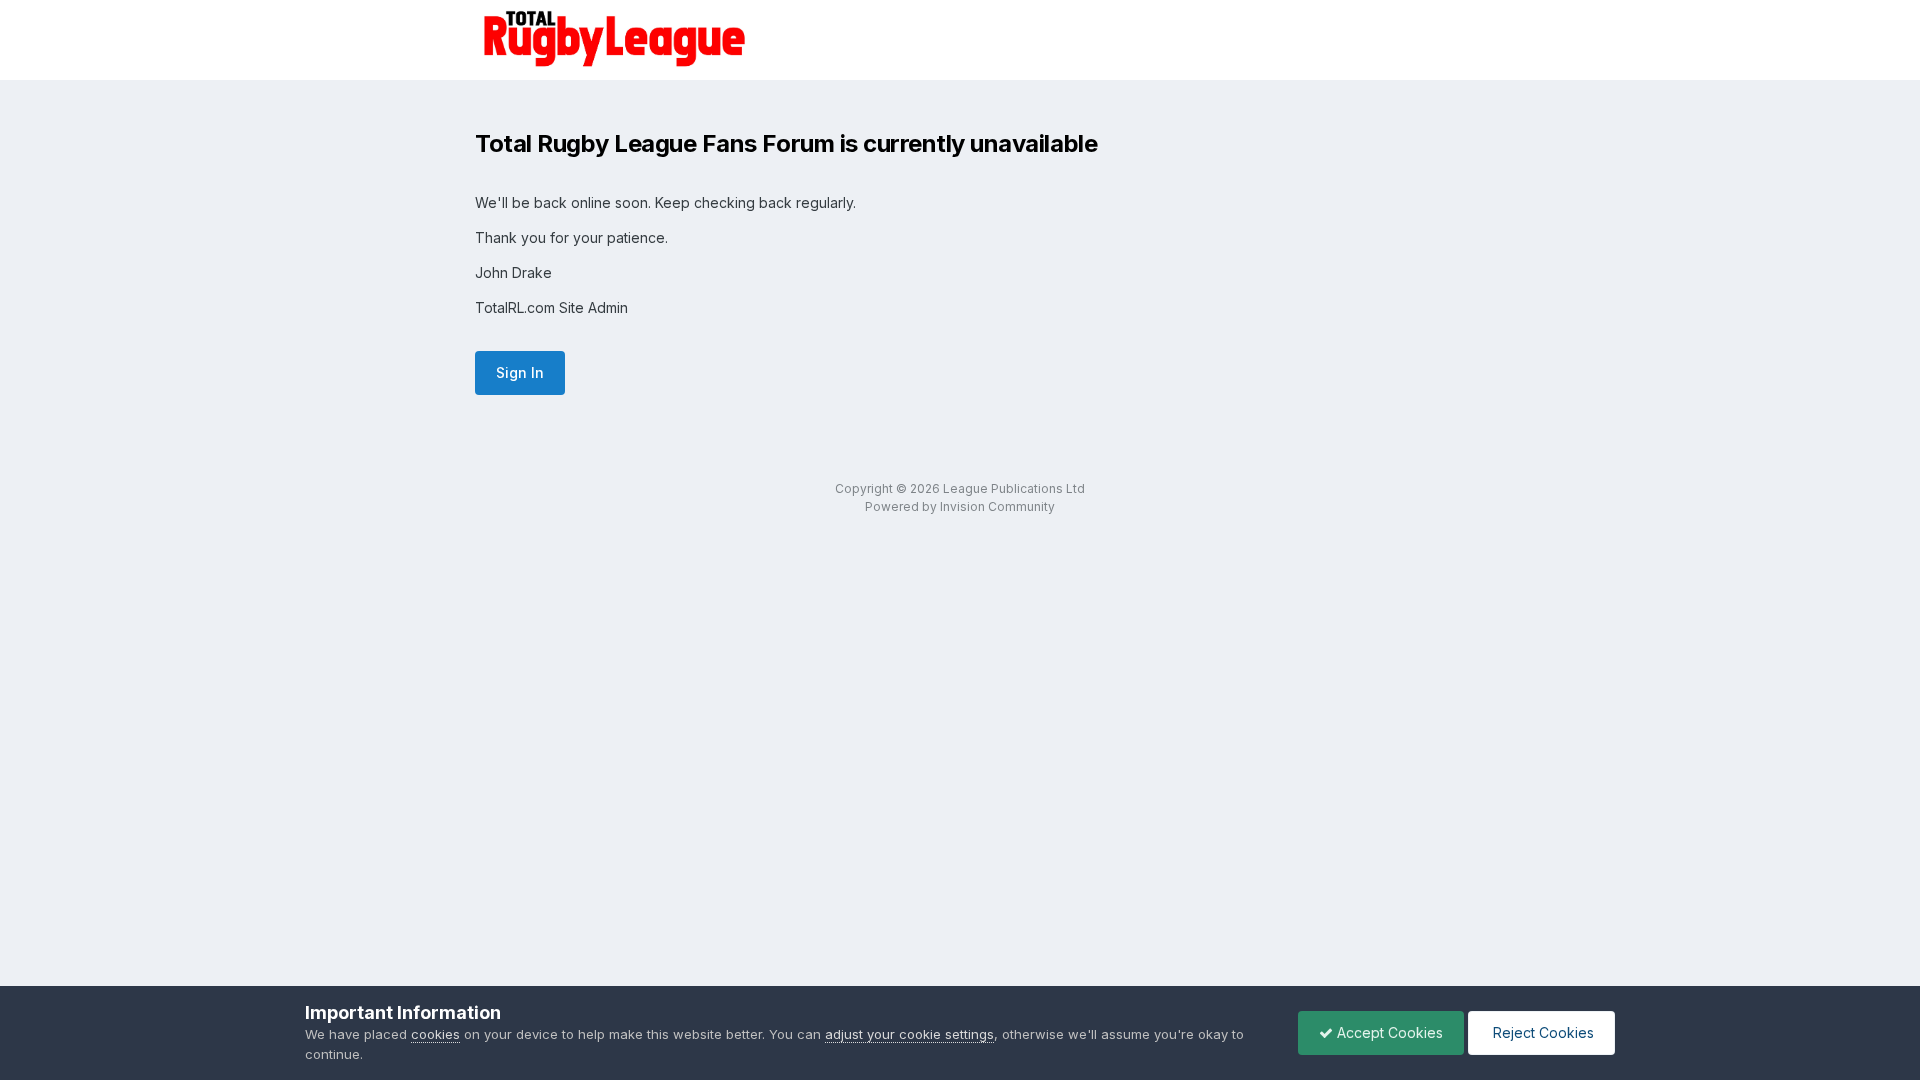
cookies (435, 1034)
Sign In (520, 372)
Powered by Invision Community (960, 506)
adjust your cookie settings (909, 1034)
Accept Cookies (1388, 1032)
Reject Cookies (1541, 1032)
